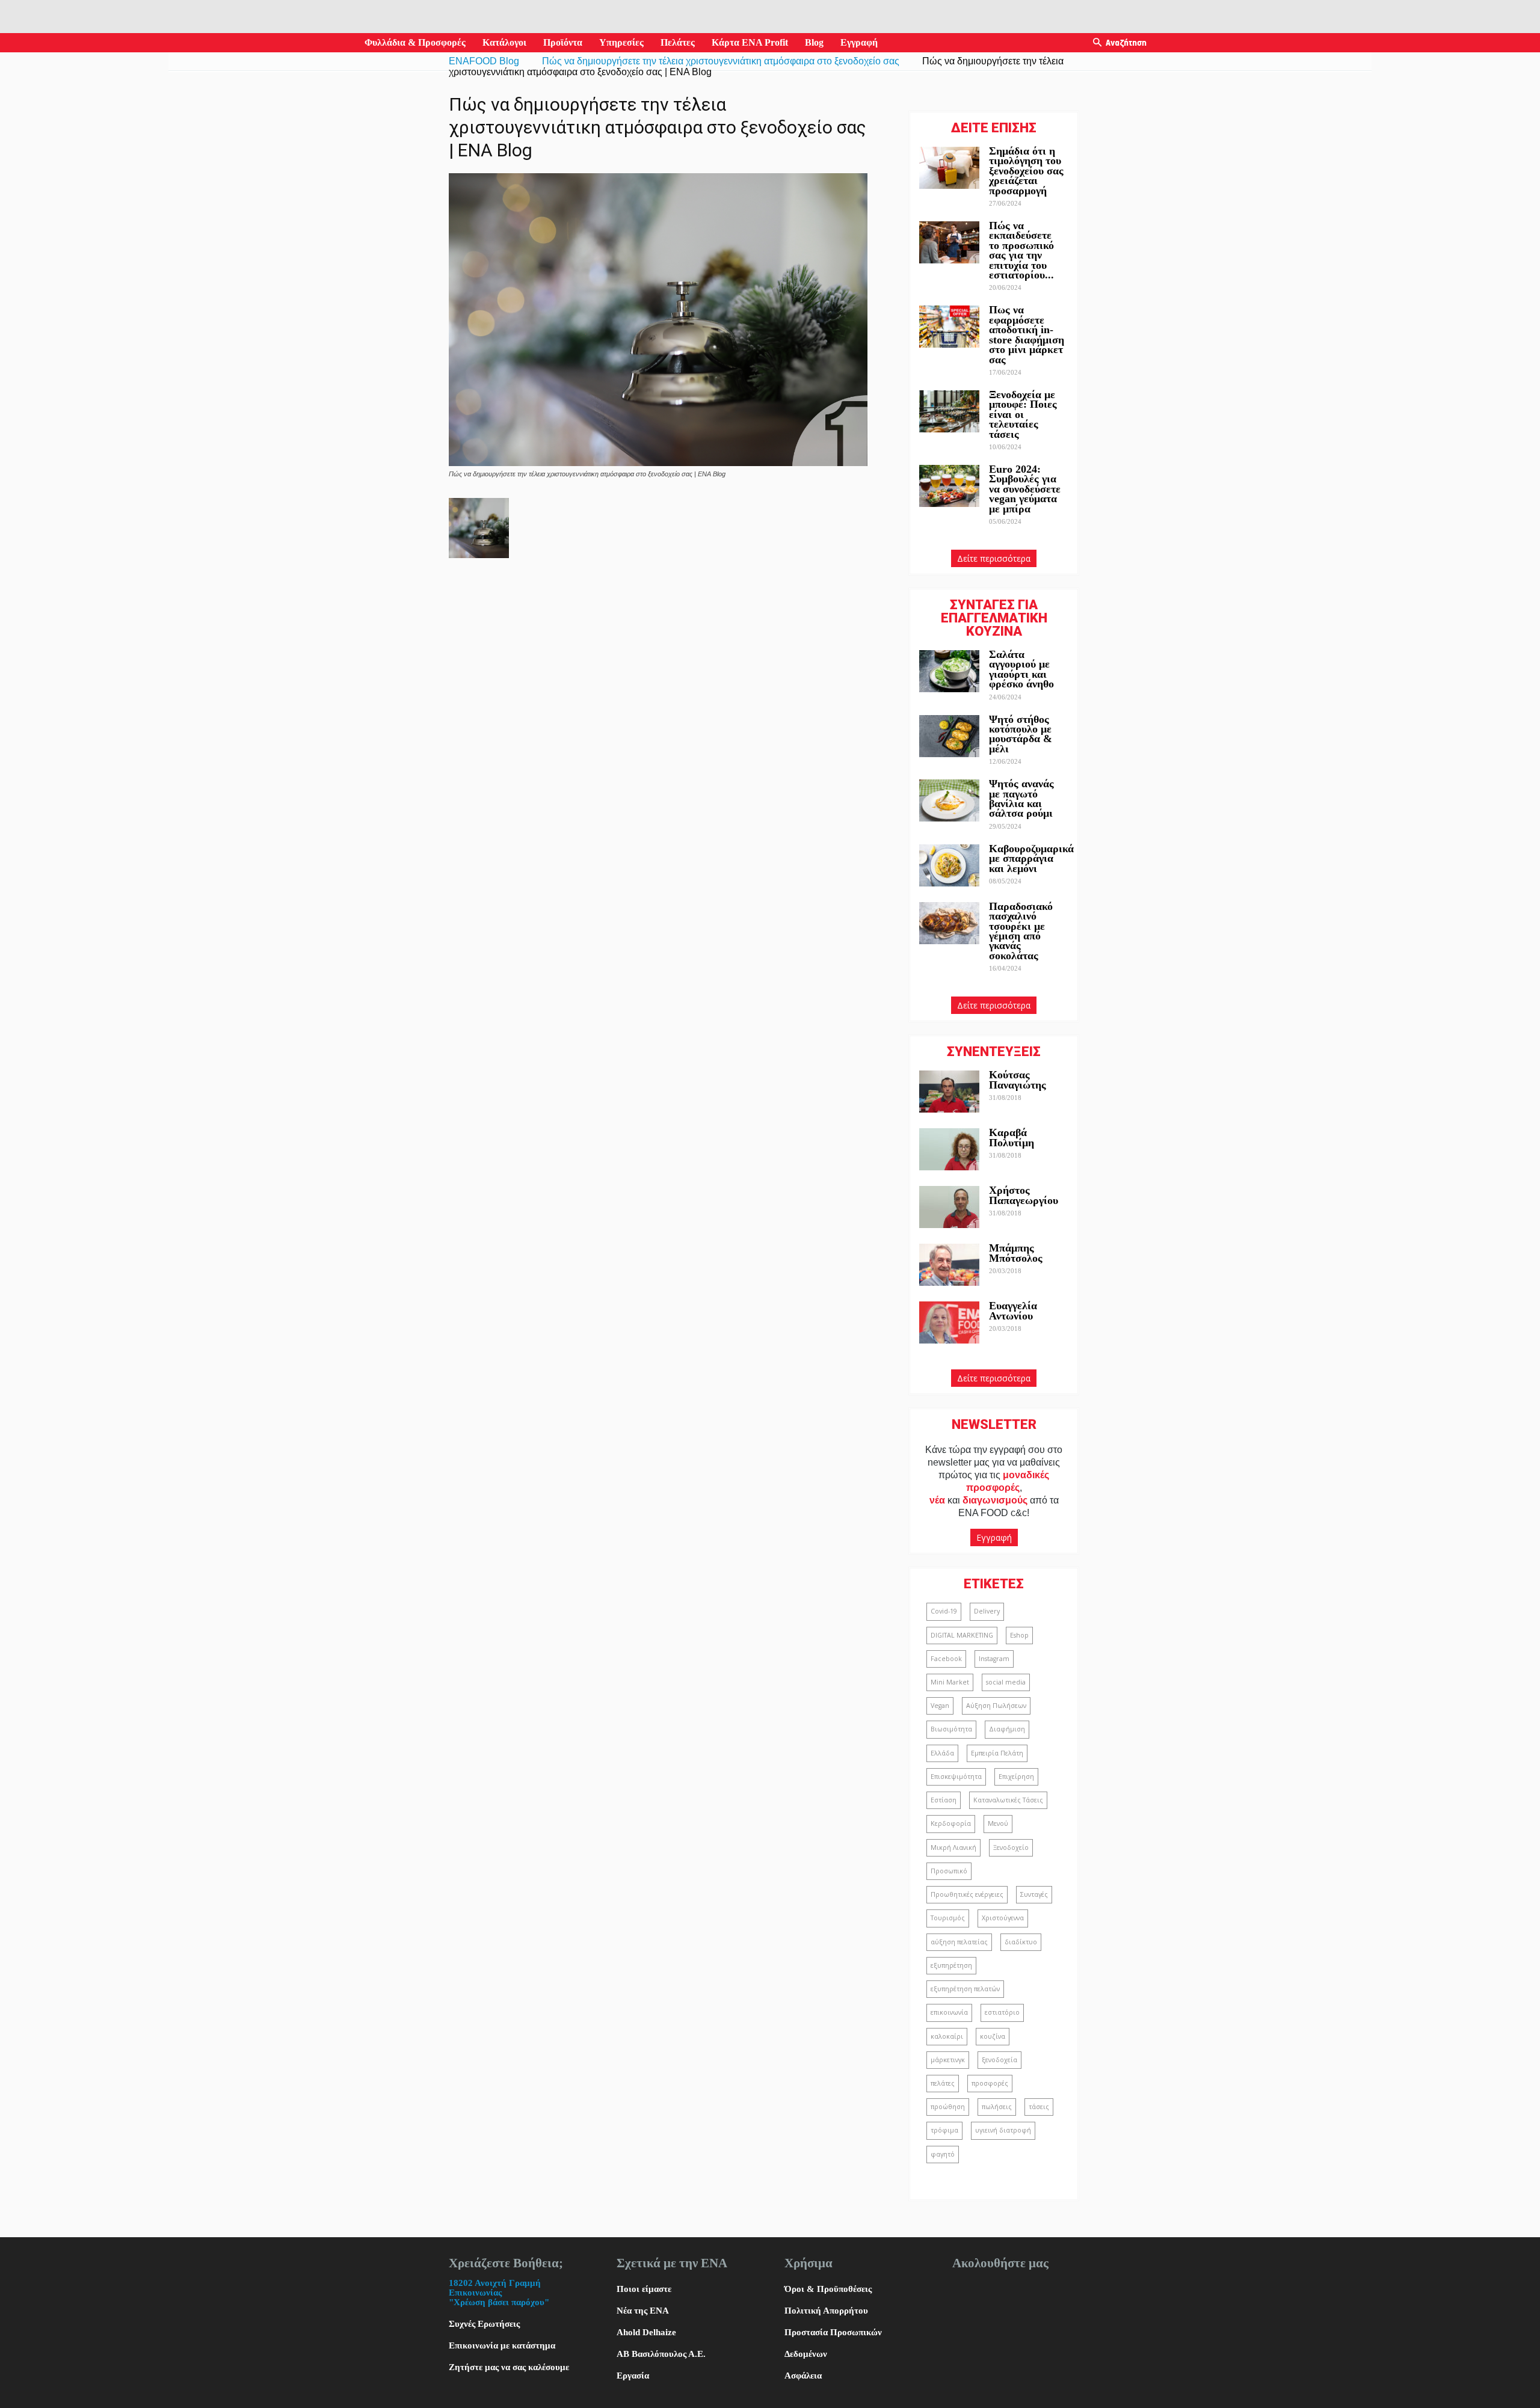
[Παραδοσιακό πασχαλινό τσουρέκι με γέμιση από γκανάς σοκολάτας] (949, 923)
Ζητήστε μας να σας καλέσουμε (509, 2367)
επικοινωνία (949, 2012)
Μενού (998, 1823)
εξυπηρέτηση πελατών (965, 1989)
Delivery (987, 1611)
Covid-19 (944, 1611)
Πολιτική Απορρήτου (826, 2311)
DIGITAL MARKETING (962, 1635)
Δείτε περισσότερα (994, 558)
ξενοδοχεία (999, 2060)
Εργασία (633, 2376)
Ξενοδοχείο (1011, 1847)
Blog (814, 42)
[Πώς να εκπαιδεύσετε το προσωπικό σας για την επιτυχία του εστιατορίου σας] (949, 242)
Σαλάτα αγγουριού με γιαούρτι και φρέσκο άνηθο (1023, 669)
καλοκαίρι (947, 2036)
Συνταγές (1034, 1894)
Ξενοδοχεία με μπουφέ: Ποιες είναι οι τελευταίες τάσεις (1023, 414)
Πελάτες (678, 42)
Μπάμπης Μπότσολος (1016, 1253)
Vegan (940, 1706)
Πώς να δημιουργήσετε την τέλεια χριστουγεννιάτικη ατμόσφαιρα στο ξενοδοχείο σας (721, 61)
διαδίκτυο (1021, 1942)
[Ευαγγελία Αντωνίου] (949, 1322)
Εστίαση (944, 1800)
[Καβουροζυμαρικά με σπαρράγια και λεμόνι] (949, 865)
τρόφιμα (944, 2130)
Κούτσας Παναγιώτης (1018, 1080)
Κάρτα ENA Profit (750, 42)
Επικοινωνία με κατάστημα (502, 2345)
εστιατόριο (1002, 2012)
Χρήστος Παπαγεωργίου (1024, 1195)
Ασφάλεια (803, 2376)
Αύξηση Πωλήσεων (996, 1706)
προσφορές (990, 2083)
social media (1006, 1682)
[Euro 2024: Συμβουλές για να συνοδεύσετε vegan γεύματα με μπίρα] (949, 486)
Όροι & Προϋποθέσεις (828, 2289)
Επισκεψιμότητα (956, 1777)
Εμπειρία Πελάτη (997, 1753)
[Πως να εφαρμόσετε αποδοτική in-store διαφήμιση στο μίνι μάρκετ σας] (949, 327)
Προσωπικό (949, 1871)
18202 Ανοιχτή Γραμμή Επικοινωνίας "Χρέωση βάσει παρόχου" (499, 2293)
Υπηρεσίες (621, 42)
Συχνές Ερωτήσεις (484, 2324)
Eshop (1019, 1635)
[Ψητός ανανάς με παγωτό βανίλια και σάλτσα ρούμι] (949, 800)
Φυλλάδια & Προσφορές (415, 42)
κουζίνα (993, 2036)
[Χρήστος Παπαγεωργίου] (949, 1207)
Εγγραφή (859, 42)
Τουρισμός (948, 1918)
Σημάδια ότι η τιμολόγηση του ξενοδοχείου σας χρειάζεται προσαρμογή (1026, 171)
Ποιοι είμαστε (644, 2289)
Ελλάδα (942, 1753)
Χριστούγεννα (1003, 1918)
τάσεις (1039, 2107)
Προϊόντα (563, 42)
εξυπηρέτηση (951, 1965)
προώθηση (948, 2107)
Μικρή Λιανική (953, 1847)
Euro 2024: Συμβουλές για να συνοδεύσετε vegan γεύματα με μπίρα (1025, 489)
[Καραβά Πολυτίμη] (949, 1149)
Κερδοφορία (951, 1823)
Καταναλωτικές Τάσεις (1008, 1800)
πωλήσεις (997, 2107)
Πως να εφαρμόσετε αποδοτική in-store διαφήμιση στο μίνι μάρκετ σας (1027, 334)
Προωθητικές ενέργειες (967, 1894)
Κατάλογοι (504, 42)
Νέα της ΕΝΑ (643, 2311)
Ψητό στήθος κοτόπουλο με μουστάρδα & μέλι (1021, 734)
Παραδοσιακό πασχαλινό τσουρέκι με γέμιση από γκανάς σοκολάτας (1021, 931)
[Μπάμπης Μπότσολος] (949, 1265)
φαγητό (943, 2154)
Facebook (946, 1659)
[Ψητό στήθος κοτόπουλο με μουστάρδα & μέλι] (949, 736)
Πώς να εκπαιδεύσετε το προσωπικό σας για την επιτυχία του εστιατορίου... (1021, 250)
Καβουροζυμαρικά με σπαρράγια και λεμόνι (1031, 858)
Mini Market (950, 1682)
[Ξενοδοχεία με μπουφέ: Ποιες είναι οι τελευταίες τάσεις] (949, 411)
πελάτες (943, 2083)
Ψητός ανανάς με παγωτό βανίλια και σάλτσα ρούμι (1021, 798)
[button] (1097, 43)
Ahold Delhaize (646, 2332)
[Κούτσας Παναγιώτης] (949, 1092)
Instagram (994, 1659)
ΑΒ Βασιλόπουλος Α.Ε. (661, 2354)
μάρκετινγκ (948, 2060)
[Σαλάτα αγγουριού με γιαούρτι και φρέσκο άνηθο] (949, 671)
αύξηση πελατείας (959, 1942)
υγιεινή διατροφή (1003, 2130)
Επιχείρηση (1016, 1777)
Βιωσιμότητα (951, 1729)
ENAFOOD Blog (484, 61)
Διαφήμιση (1007, 1729)
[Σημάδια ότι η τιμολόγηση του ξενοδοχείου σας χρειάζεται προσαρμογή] (949, 168)
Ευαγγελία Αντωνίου (1013, 1310)
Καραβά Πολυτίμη (1012, 1137)
